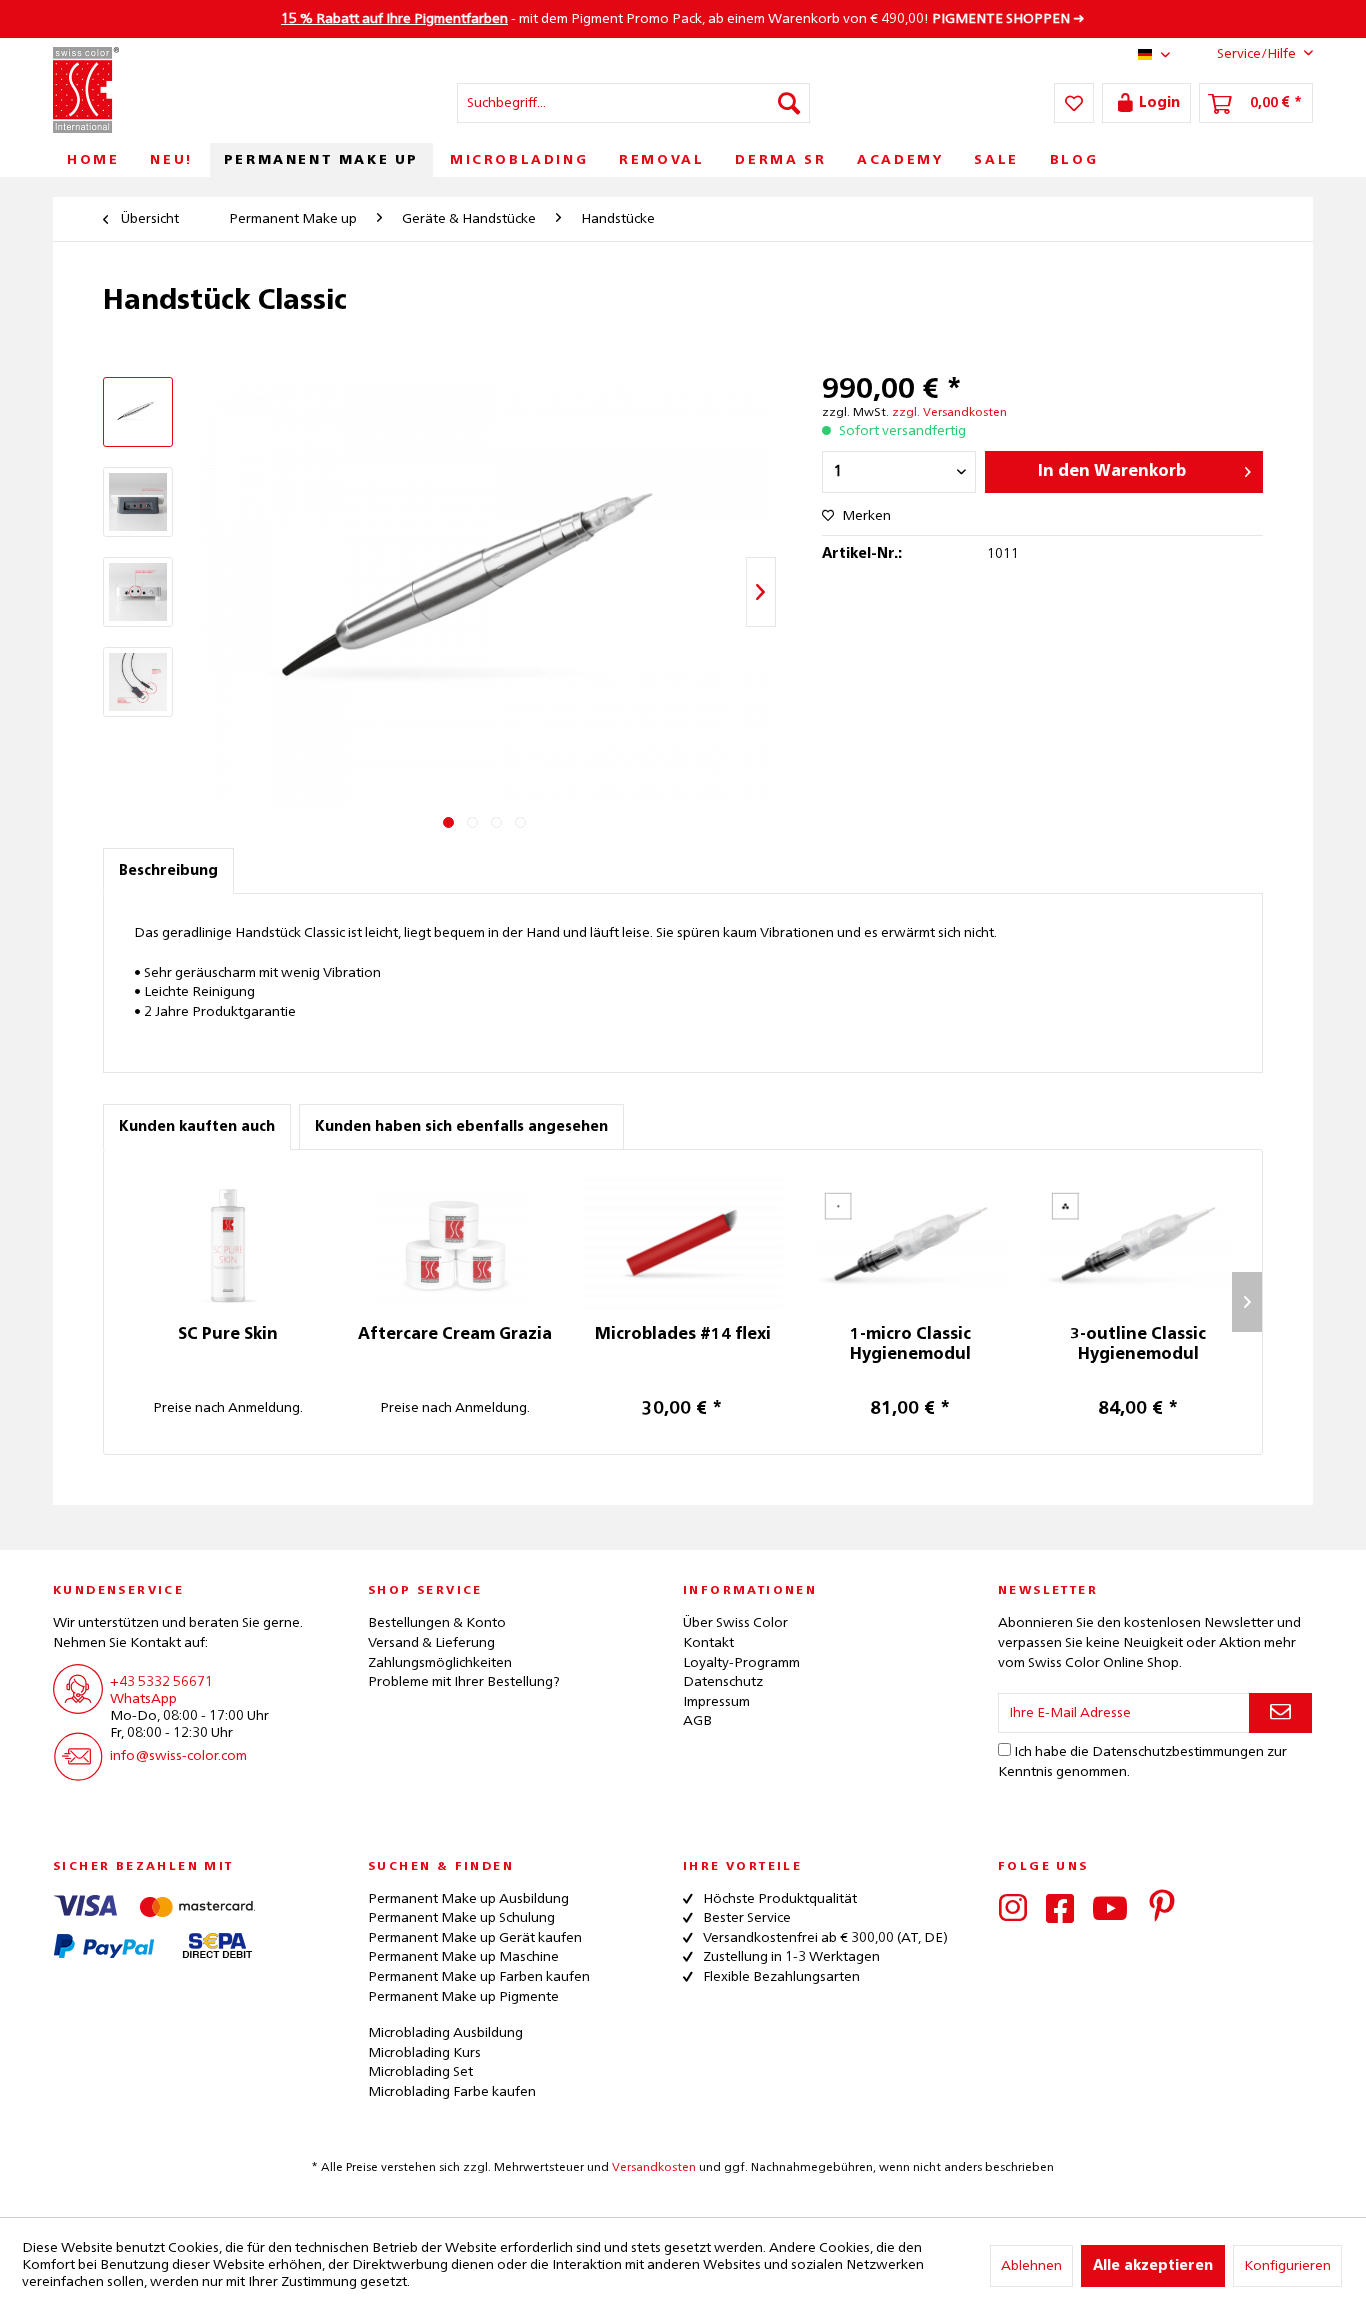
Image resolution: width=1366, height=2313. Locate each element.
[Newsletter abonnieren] (1280, 1713)
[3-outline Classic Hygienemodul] (1138, 1245)
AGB (697, 1721)
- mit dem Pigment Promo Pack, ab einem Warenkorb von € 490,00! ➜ (683, 19)
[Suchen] (789, 103)
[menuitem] (633, 103)
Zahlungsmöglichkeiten (440, 1663)
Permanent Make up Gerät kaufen (475, 1938)
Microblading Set (420, 2072)
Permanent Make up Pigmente (463, 1997)
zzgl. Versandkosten (949, 413)
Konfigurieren (1287, 2266)
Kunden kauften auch (197, 1127)
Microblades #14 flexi (683, 1335)
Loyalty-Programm (741, 1663)
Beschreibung (168, 871)
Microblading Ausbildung (445, 2033)
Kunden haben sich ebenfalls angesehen (461, 1127)
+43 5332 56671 (161, 1682)
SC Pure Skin (228, 1335)
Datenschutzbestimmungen (1178, 1752)
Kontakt (708, 1643)
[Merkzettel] (1074, 103)
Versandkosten (654, 2168)
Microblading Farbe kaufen (452, 2092)
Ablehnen (1031, 2266)
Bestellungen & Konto (437, 1623)
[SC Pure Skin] (228, 1245)
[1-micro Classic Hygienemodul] (911, 1245)
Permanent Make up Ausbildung (468, 1899)
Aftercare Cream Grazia (455, 1335)
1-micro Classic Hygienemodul (910, 1345)
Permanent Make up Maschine (463, 1957)
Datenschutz (723, 1682)
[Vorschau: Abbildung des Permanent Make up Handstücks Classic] (138, 412)
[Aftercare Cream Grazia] (456, 1245)
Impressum (716, 1702)
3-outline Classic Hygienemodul (1138, 1345)
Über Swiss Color (735, 1623)
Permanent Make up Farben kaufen (479, 1977)
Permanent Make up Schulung (461, 1918)
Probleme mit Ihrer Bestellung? (464, 1682)
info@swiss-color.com (178, 1756)
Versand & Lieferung (431, 1643)
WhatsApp (143, 1699)
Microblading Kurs (424, 2053)
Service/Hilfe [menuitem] (1256, 54)
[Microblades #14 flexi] (683, 1245)
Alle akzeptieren (1153, 2266)
